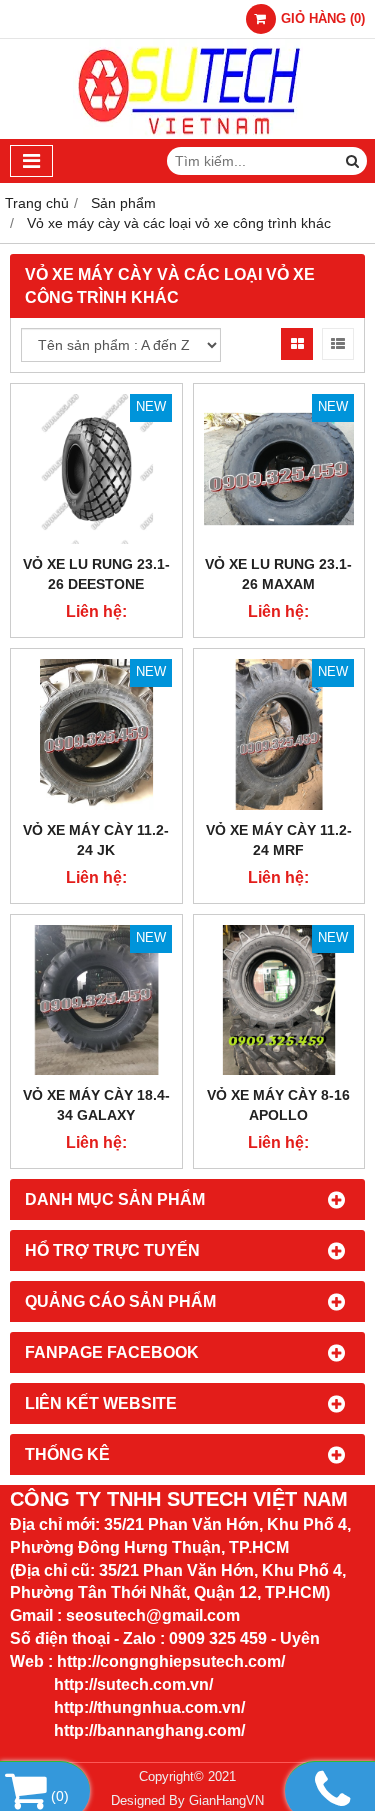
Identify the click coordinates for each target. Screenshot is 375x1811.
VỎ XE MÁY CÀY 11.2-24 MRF (279, 840)
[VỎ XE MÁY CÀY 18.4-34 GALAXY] (96, 1000)
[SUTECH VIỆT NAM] (188, 134)
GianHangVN (226, 1801)
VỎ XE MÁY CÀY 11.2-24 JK (96, 840)
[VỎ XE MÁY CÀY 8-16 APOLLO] (279, 1000)
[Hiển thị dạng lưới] (297, 344)
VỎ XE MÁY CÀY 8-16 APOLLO (278, 1105)
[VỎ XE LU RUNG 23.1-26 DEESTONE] (96, 469)
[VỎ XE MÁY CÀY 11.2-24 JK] (96, 734)
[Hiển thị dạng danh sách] (338, 344)
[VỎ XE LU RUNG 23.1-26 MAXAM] (279, 469)
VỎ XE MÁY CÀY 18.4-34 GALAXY (96, 1105)
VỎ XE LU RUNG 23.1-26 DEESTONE (96, 574)
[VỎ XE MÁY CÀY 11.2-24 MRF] (279, 734)
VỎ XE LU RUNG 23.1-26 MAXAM (278, 574)
